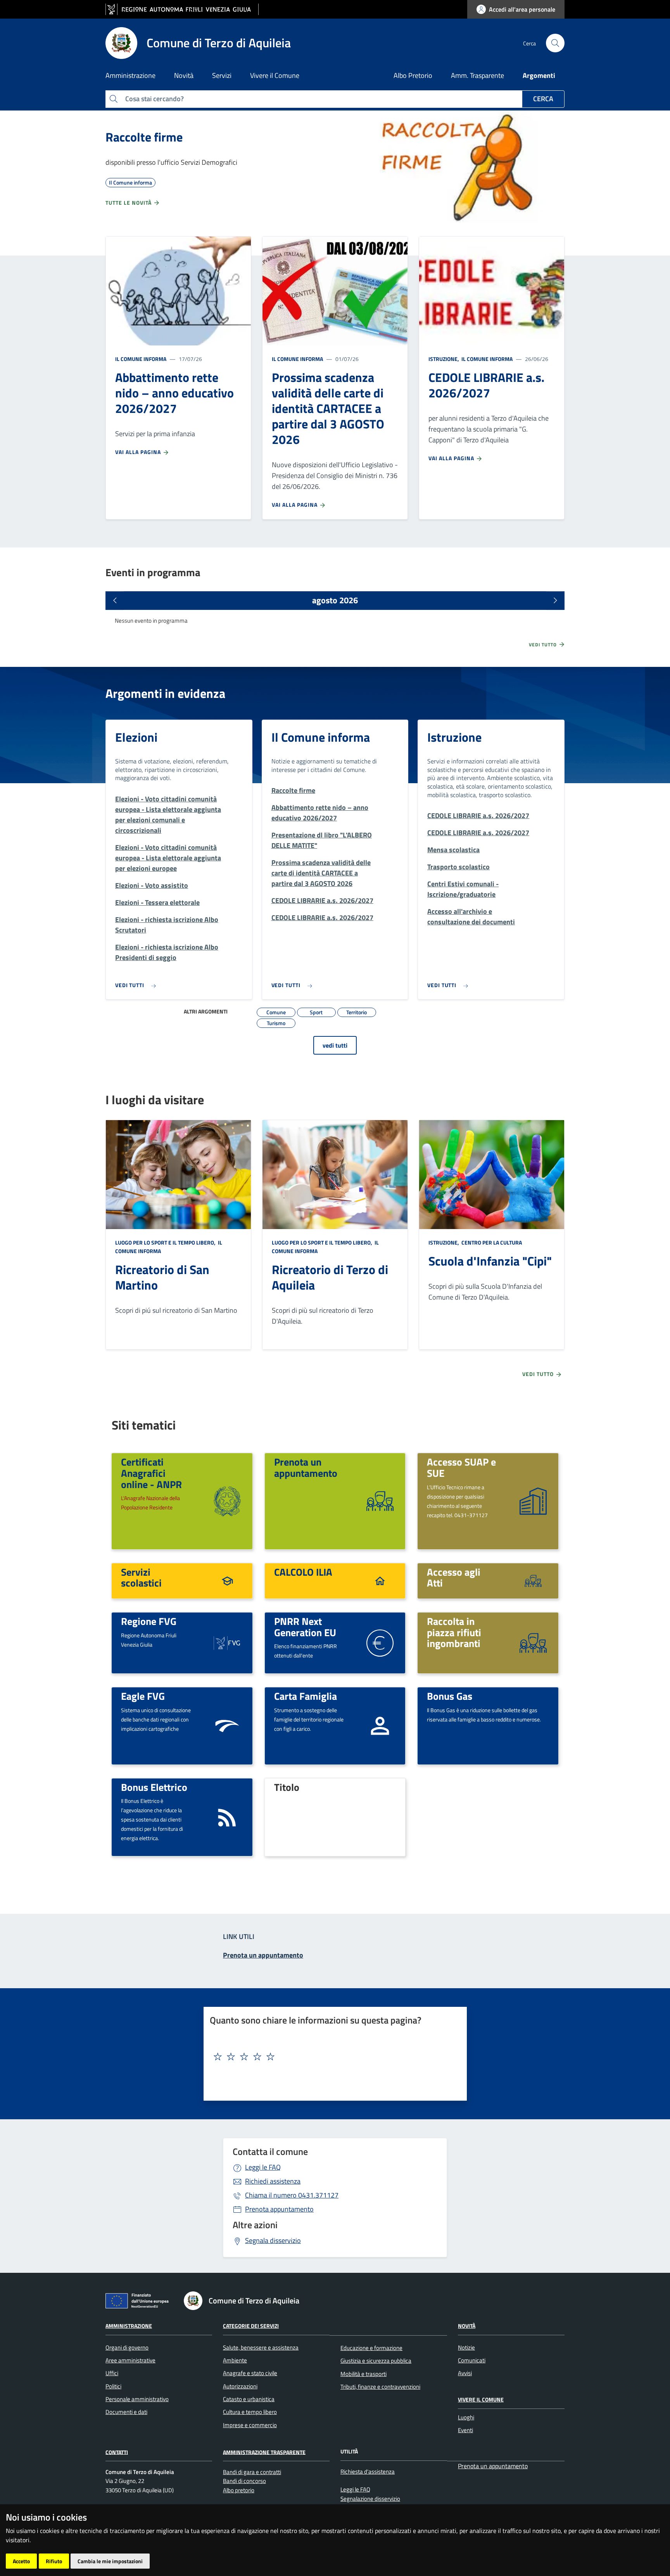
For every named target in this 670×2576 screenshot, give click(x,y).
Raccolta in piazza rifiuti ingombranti (454, 1632)
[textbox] (332, 2057)
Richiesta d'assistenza (368, 2472)
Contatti (117, 2452)
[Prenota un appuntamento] (380, 1500)
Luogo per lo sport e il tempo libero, (166, 1242)
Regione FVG (149, 1621)
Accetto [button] (21, 2561)
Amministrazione (129, 2326)
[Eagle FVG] (227, 1725)
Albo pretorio (239, 2490)
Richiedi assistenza (273, 2181)
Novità (467, 2326)
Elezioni (136, 737)
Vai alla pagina (139, 452)
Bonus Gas (450, 1696)
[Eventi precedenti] (115, 601)
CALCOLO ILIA (303, 1572)
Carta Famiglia (306, 1696)
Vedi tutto (544, 645)
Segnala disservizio (273, 2240)
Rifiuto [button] (54, 2561)
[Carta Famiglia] (380, 1725)
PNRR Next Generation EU (305, 1627)
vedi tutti (335, 1045)
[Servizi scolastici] (227, 1580)
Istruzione (454, 737)
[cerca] (555, 43)
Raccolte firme (144, 137)
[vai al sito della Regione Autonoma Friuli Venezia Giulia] (182, 9)
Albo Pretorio (413, 75)
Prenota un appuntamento (306, 1467)
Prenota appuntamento (279, 2209)
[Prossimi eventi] (555, 601)
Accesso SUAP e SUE (461, 1467)
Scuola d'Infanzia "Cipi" (490, 1261)
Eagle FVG (143, 1696)
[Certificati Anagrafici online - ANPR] (227, 1500)
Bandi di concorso (244, 2481)
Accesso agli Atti (454, 1577)
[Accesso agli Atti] (533, 1580)
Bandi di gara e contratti (252, 2472)
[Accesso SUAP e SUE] (533, 1500)
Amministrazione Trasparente (264, 2452)
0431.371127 (292, 2195)
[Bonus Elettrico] (227, 1817)
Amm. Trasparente (477, 75)
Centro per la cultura (491, 1242)
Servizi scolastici (141, 1577)
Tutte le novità (129, 203)
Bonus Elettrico (154, 1787)
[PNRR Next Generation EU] (380, 1642)
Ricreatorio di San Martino (162, 1277)
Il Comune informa (141, 359)
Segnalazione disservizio (370, 2499)
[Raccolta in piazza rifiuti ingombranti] (533, 1642)
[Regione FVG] (227, 1642)
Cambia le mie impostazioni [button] (110, 2561)
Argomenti (539, 75)
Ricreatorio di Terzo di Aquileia (330, 1277)
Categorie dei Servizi (251, 2326)
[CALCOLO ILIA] (380, 1580)
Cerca (543, 99)
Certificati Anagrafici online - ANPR (151, 1473)
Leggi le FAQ (263, 2167)
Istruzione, (444, 359)
